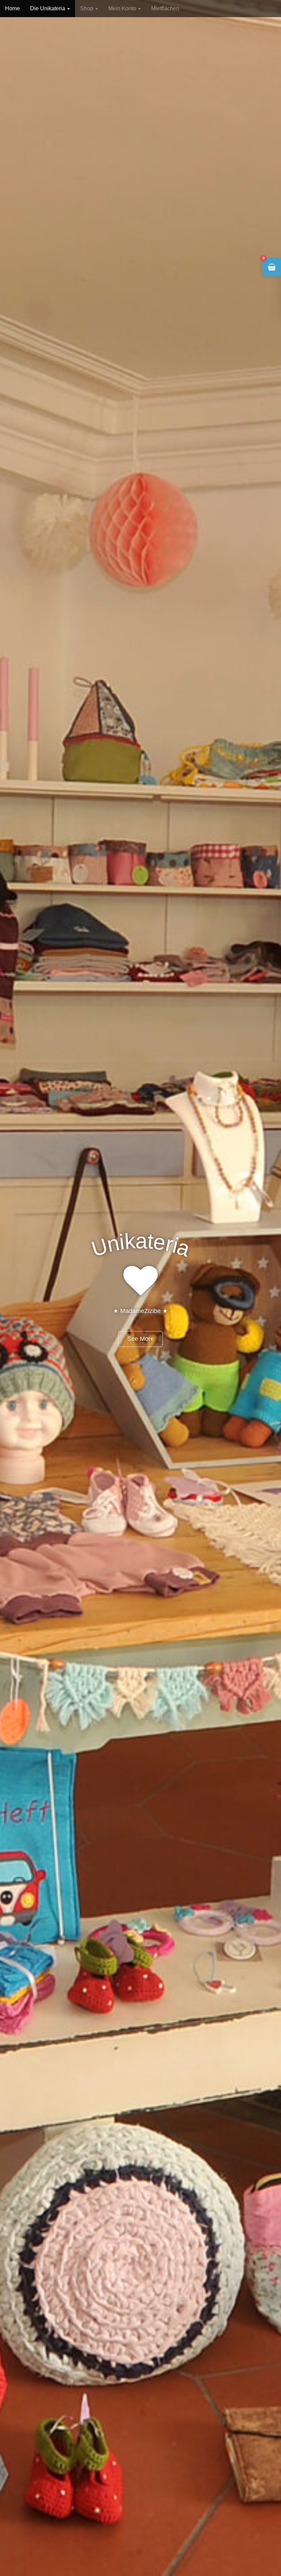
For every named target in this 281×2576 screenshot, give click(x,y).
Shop (87, 8)
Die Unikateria (48, 8)
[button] (272, 267)
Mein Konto (123, 8)
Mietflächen (165, 8)
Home (13, 8)
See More (140, 1339)
